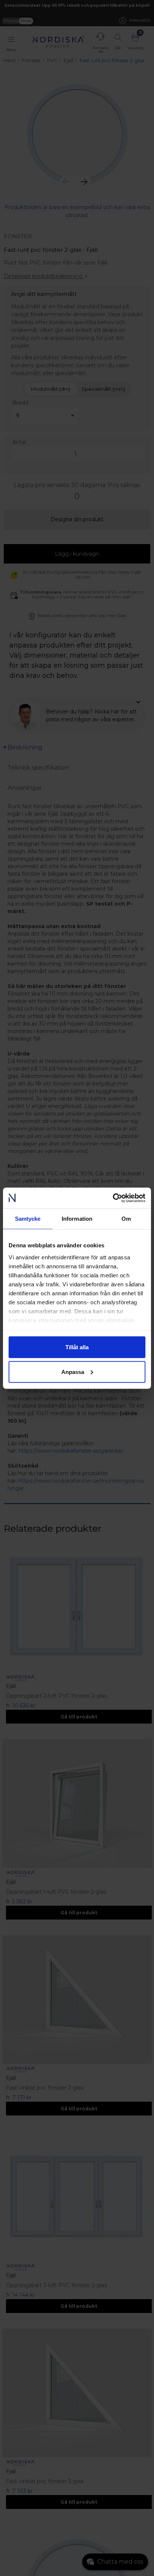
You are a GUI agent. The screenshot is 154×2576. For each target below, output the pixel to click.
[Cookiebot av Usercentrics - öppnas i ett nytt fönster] (113, 1198)
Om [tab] (126, 1219)
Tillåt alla (77, 1347)
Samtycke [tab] (28, 1219)
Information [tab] (77, 1219)
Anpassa (73, 1372)
